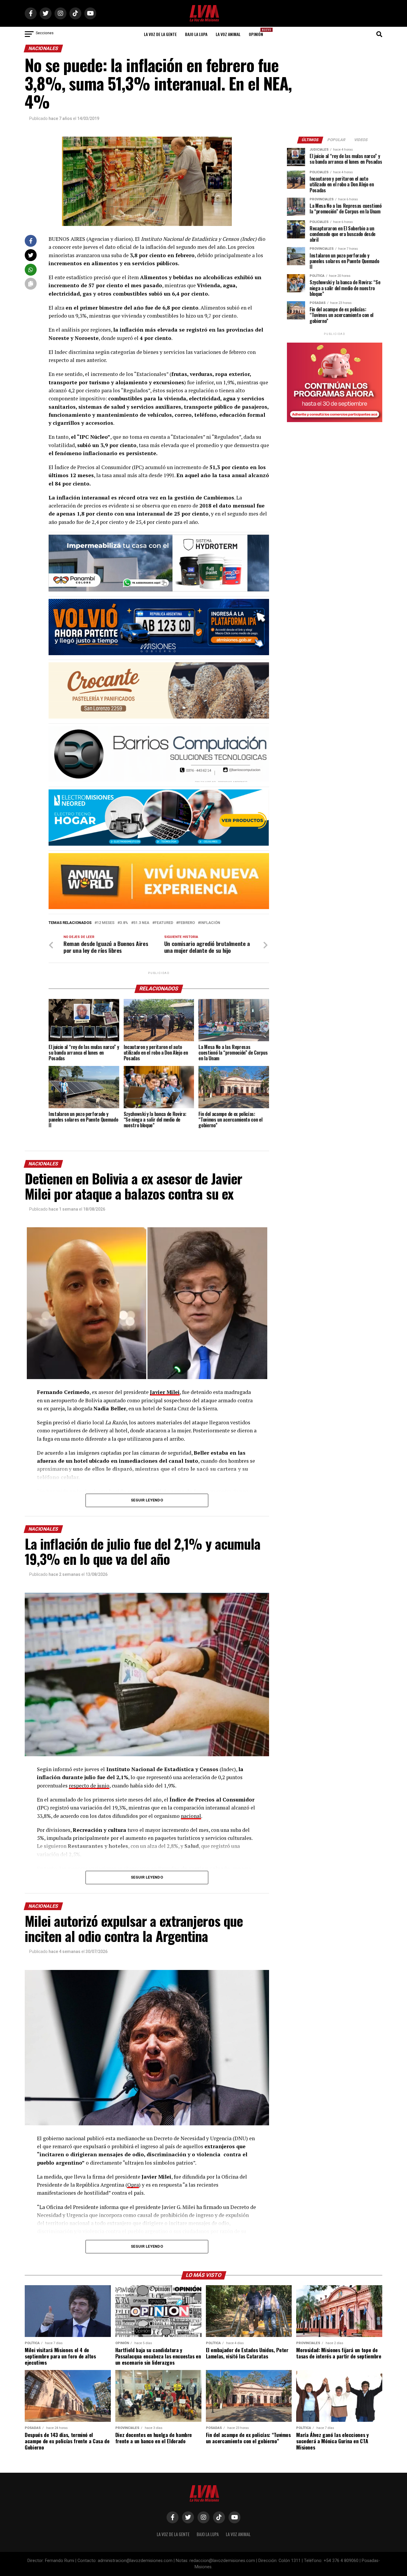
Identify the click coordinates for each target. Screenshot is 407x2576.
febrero (187, 923)
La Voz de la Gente (160, 34)
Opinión (258, 32)
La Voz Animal (228, 34)
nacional (191, 1816)
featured (164, 923)
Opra (133, 2185)
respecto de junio (89, 1786)
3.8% (124, 923)
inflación (210, 923)
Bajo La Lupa (196, 34)
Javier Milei (165, 1392)
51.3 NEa (141, 923)
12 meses (106, 923)
